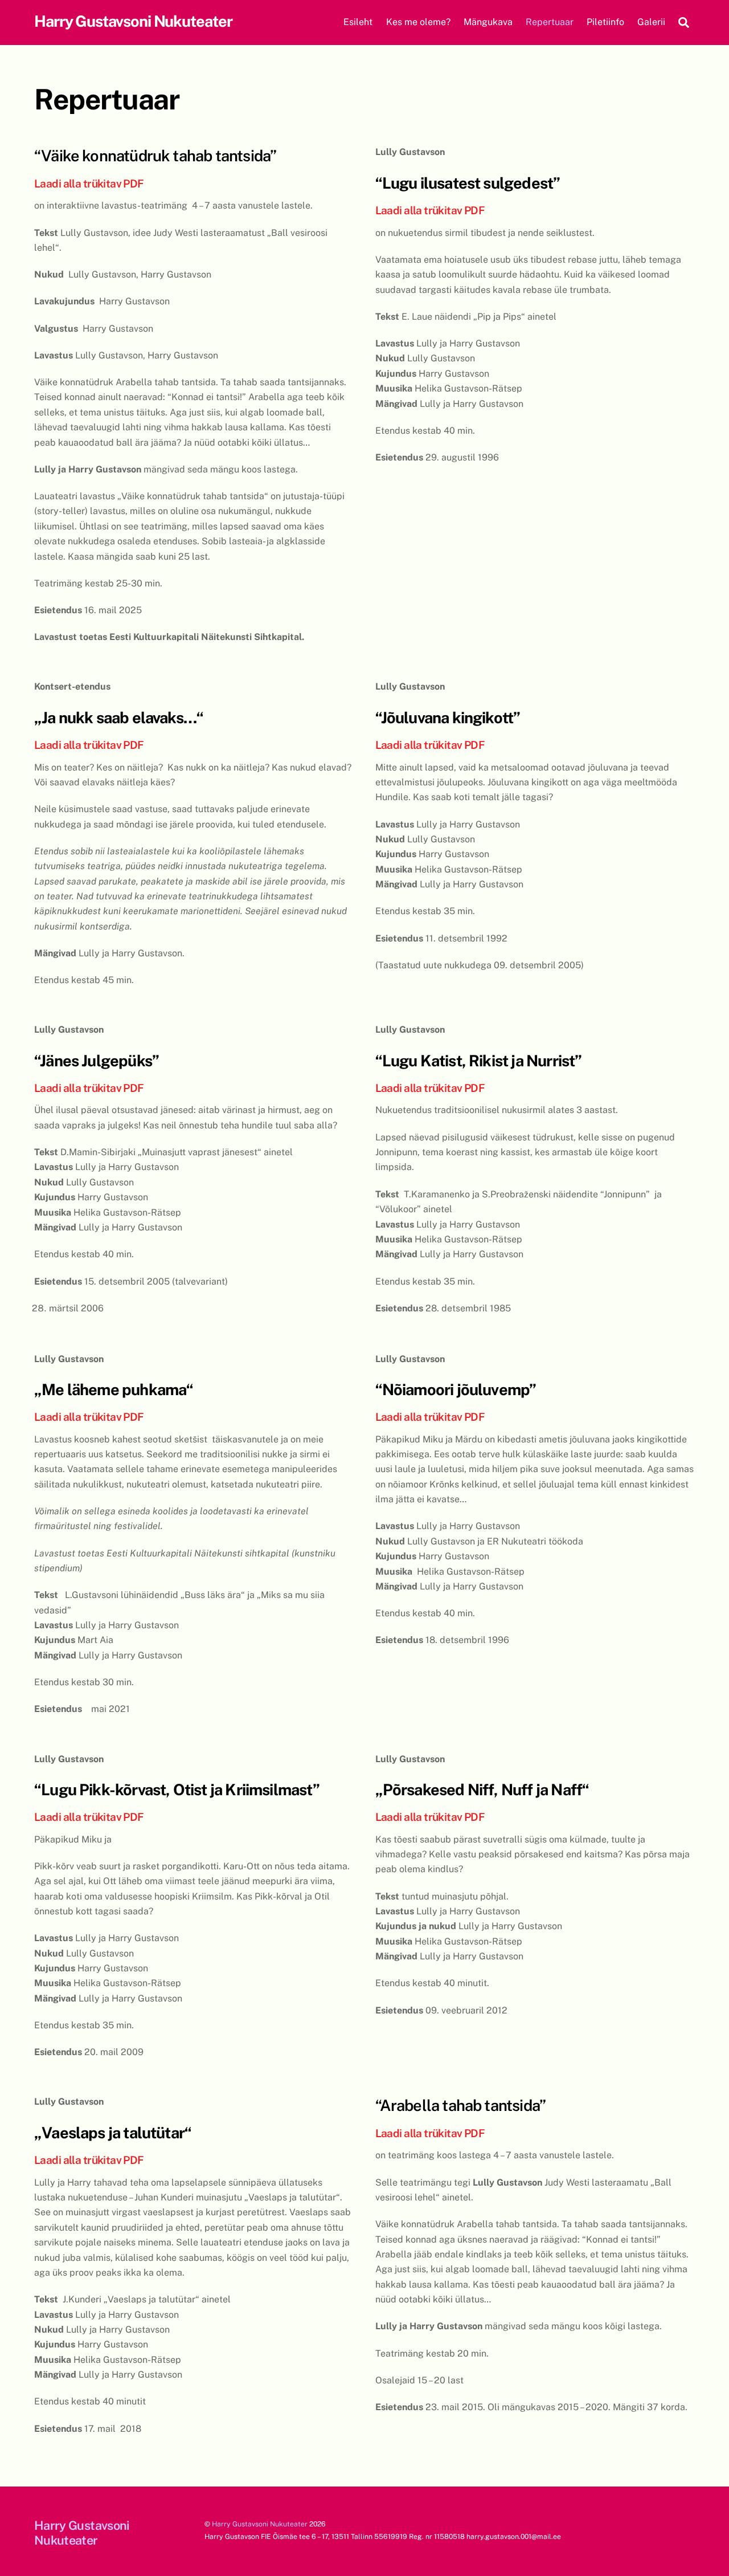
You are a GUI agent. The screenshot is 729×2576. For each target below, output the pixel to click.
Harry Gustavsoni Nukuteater (260, 2524)
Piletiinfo (605, 22)
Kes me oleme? (418, 22)
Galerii (651, 22)
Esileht (358, 22)
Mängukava (488, 22)
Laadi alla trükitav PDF (89, 184)
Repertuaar (550, 22)
